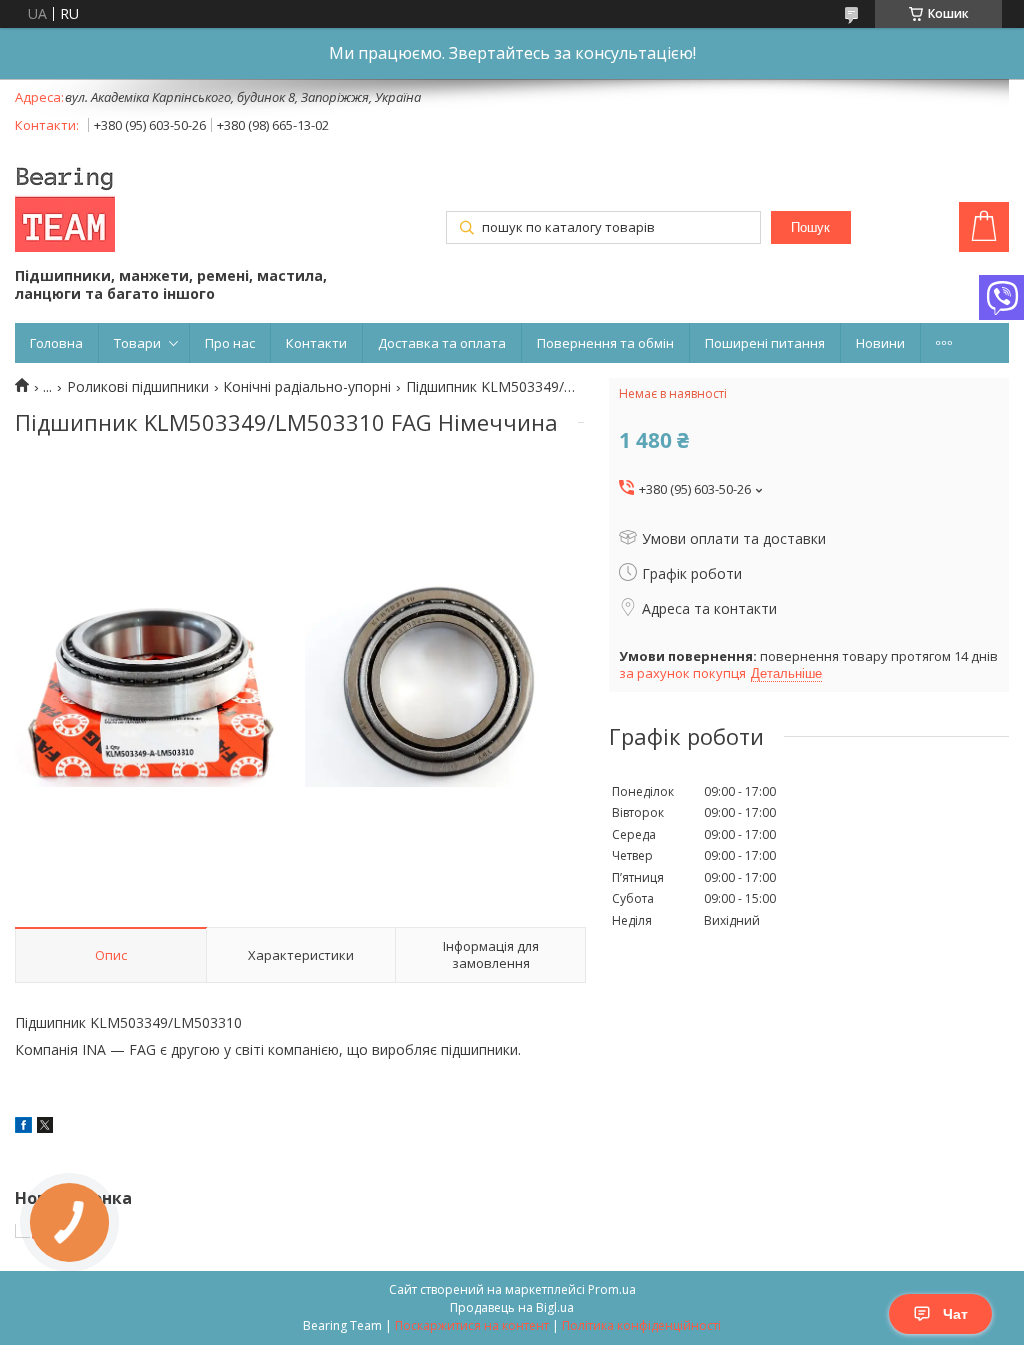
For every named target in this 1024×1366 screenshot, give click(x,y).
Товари (137, 343)
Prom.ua (612, 1289)
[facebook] (23, 1127)
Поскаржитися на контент (472, 1325)
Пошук (810, 227)
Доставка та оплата (442, 343)
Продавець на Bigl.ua (512, 1307)
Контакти (316, 343)
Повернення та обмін (605, 343)
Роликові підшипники (138, 387)
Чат (955, 1314)
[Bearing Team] (65, 204)
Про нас (230, 343)
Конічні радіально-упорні (307, 387)
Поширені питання (765, 343)
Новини (880, 343)
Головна (56, 343)
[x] (45, 1127)
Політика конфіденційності (641, 1325)
